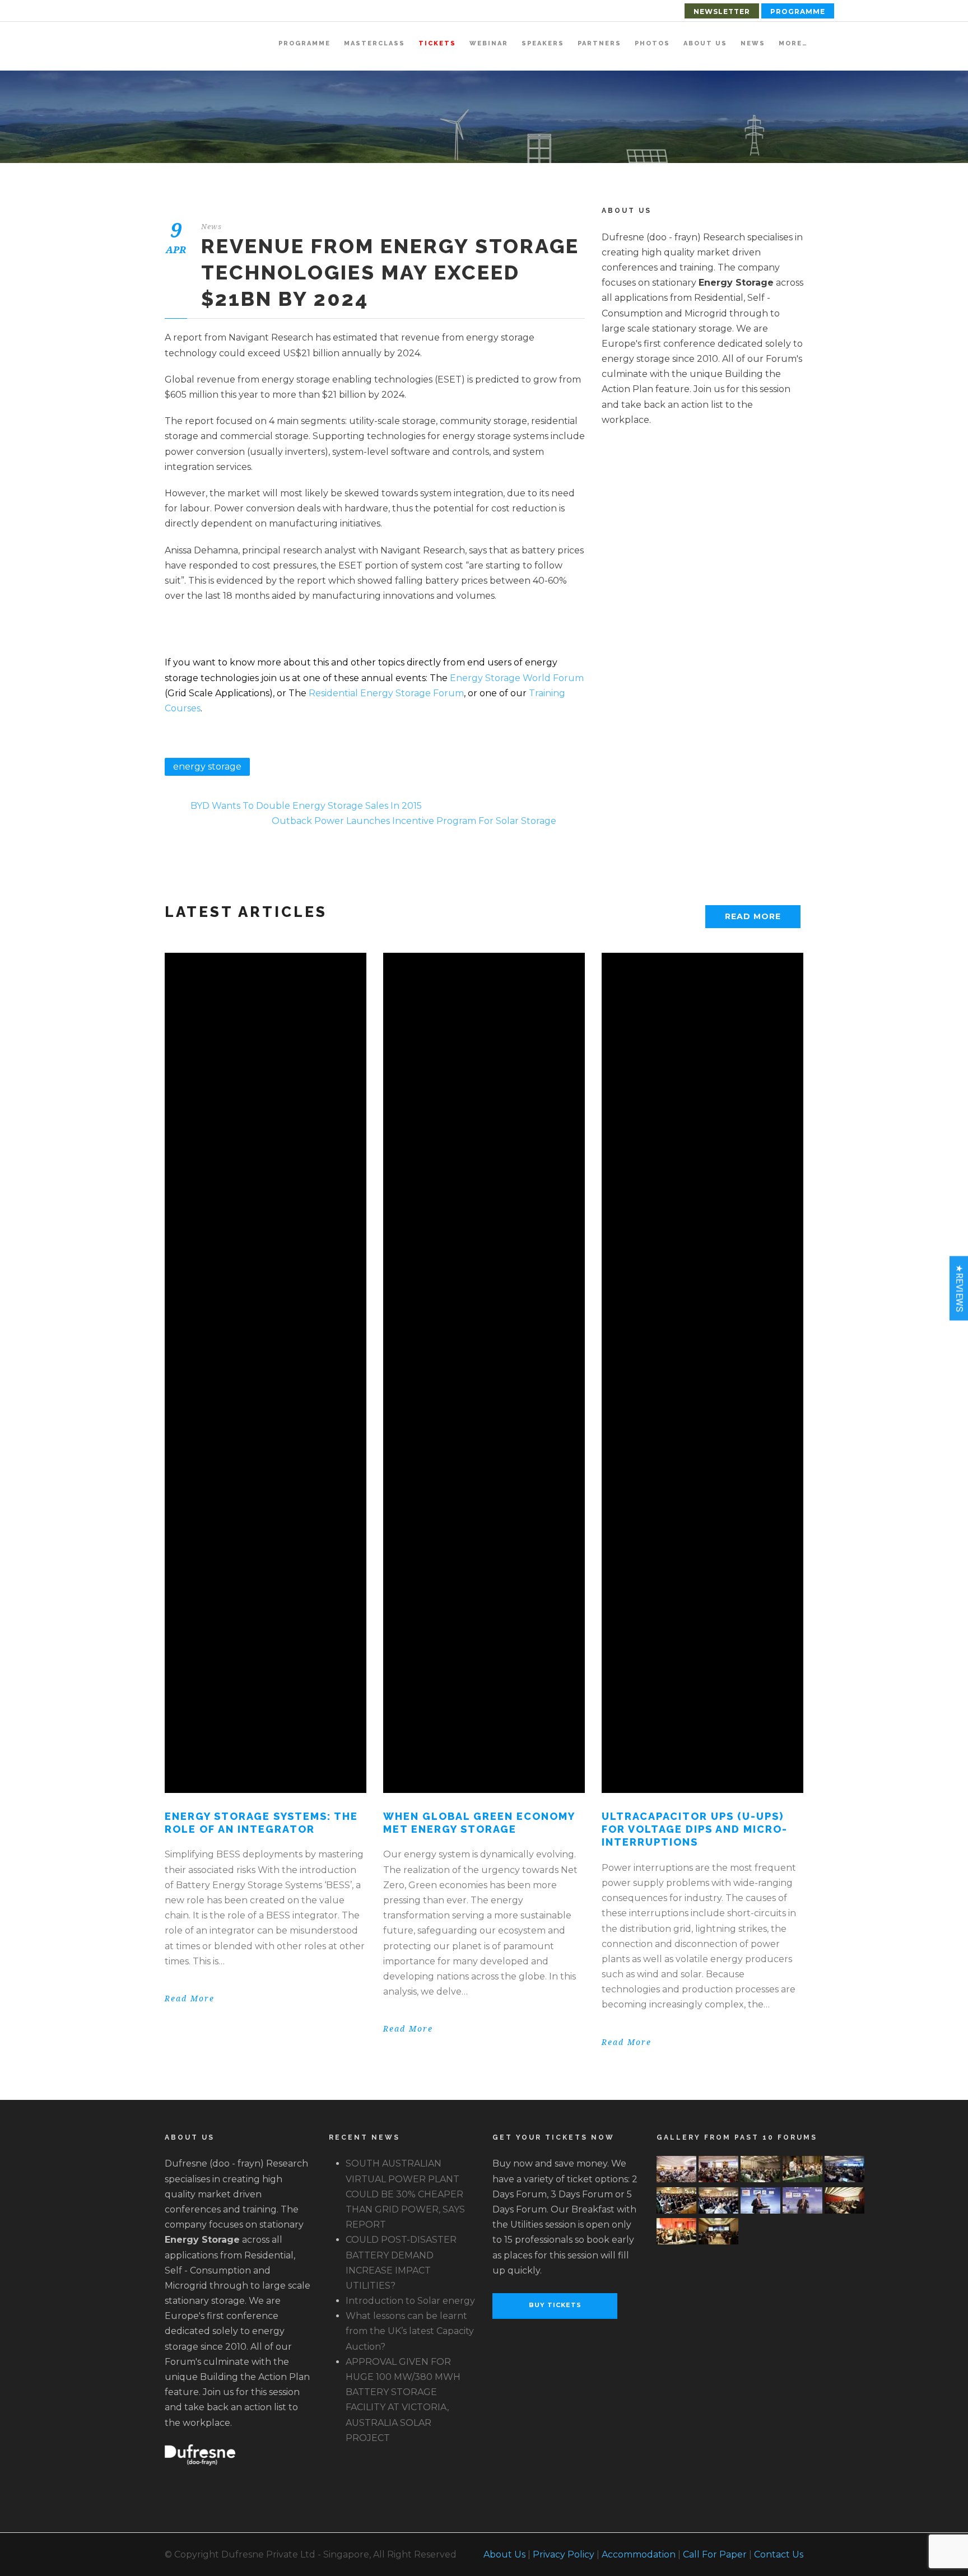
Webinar (489, 43)
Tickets (437, 43)
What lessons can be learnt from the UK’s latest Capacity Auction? (410, 2331)
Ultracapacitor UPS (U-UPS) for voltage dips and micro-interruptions (695, 1829)
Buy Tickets (555, 2305)
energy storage (207, 767)
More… (793, 43)
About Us (705, 43)
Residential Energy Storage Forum (386, 693)
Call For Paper (715, 2554)
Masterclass (374, 43)
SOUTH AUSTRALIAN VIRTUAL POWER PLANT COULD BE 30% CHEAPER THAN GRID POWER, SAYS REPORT (405, 2194)
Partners (599, 43)
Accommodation (639, 2554)
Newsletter (722, 11)
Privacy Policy (564, 2554)
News (753, 43)
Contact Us (779, 2554)
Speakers (543, 43)
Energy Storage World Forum (517, 678)
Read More (753, 916)
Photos (652, 43)
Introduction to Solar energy (410, 2301)
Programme (798, 11)
